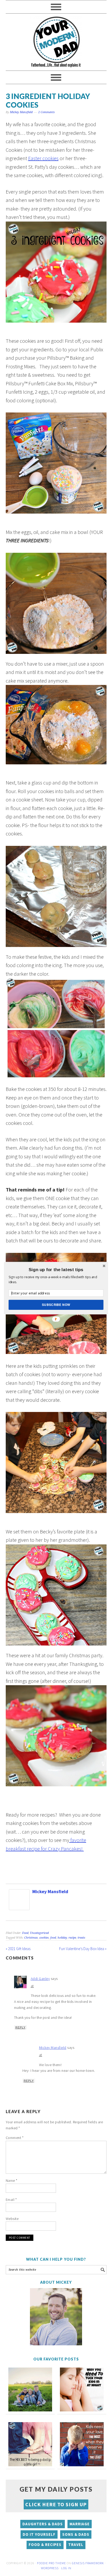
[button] (56, 1270)
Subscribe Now (56, 1304)
